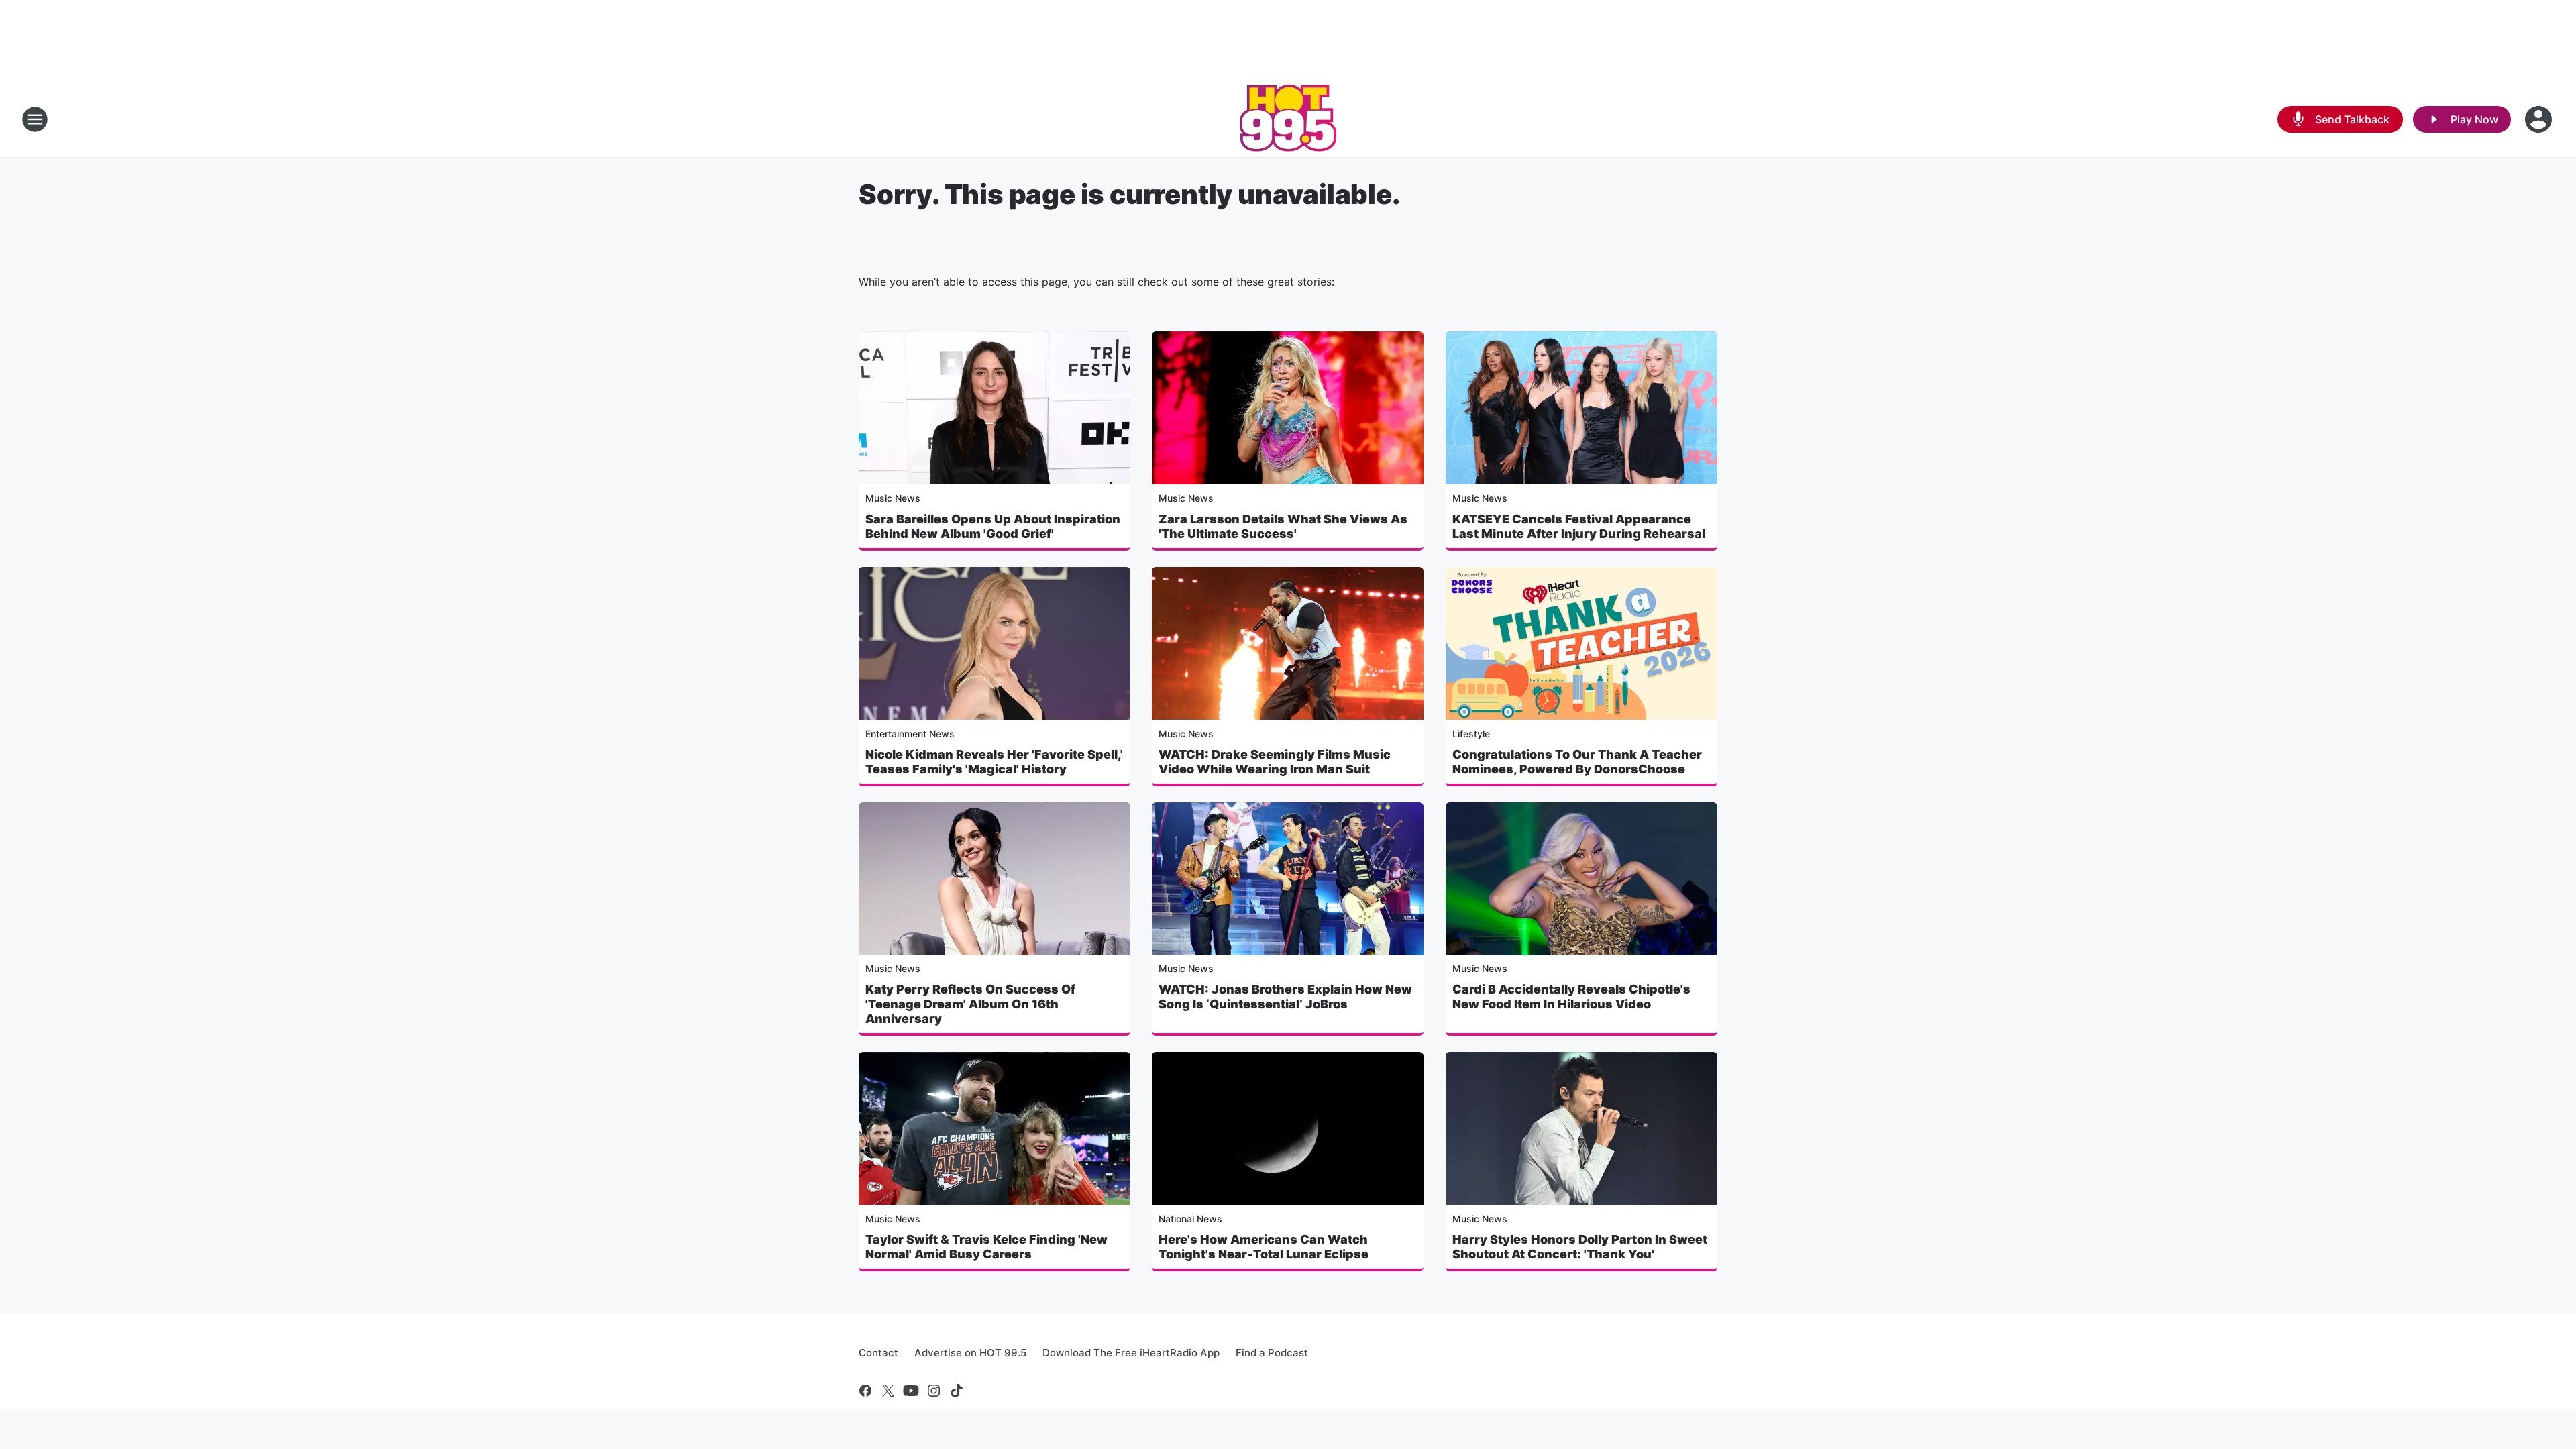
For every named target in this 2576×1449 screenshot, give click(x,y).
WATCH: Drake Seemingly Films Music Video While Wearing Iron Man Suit (1275, 762)
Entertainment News (910, 734)
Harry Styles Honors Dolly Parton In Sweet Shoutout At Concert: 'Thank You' (1580, 1247)
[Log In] (2540, 119)
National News (1190, 1219)
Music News (893, 498)
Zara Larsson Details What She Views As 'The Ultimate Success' (1283, 526)
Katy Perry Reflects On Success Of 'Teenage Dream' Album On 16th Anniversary (970, 1004)
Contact (878, 1353)
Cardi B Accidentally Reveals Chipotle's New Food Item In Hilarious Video (1571, 997)
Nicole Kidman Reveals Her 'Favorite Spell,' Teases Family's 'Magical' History (994, 762)
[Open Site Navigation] (35, 119)
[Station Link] (1288, 119)
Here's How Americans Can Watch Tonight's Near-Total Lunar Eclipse (1264, 1247)
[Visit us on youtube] (911, 1391)
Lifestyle (1471, 734)
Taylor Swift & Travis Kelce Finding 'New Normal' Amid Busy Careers (986, 1247)
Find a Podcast (1272, 1353)
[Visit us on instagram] (934, 1391)
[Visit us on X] (888, 1391)
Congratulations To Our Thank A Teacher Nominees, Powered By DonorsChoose (1577, 762)
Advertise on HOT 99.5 (970, 1353)
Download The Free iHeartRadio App (1131, 1353)
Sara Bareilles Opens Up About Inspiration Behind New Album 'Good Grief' (993, 526)
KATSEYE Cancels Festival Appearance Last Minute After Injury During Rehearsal (1579, 526)
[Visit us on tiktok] (957, 1391)
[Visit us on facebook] (865, 1391)
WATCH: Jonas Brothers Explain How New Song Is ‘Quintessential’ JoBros (1285, 997)
